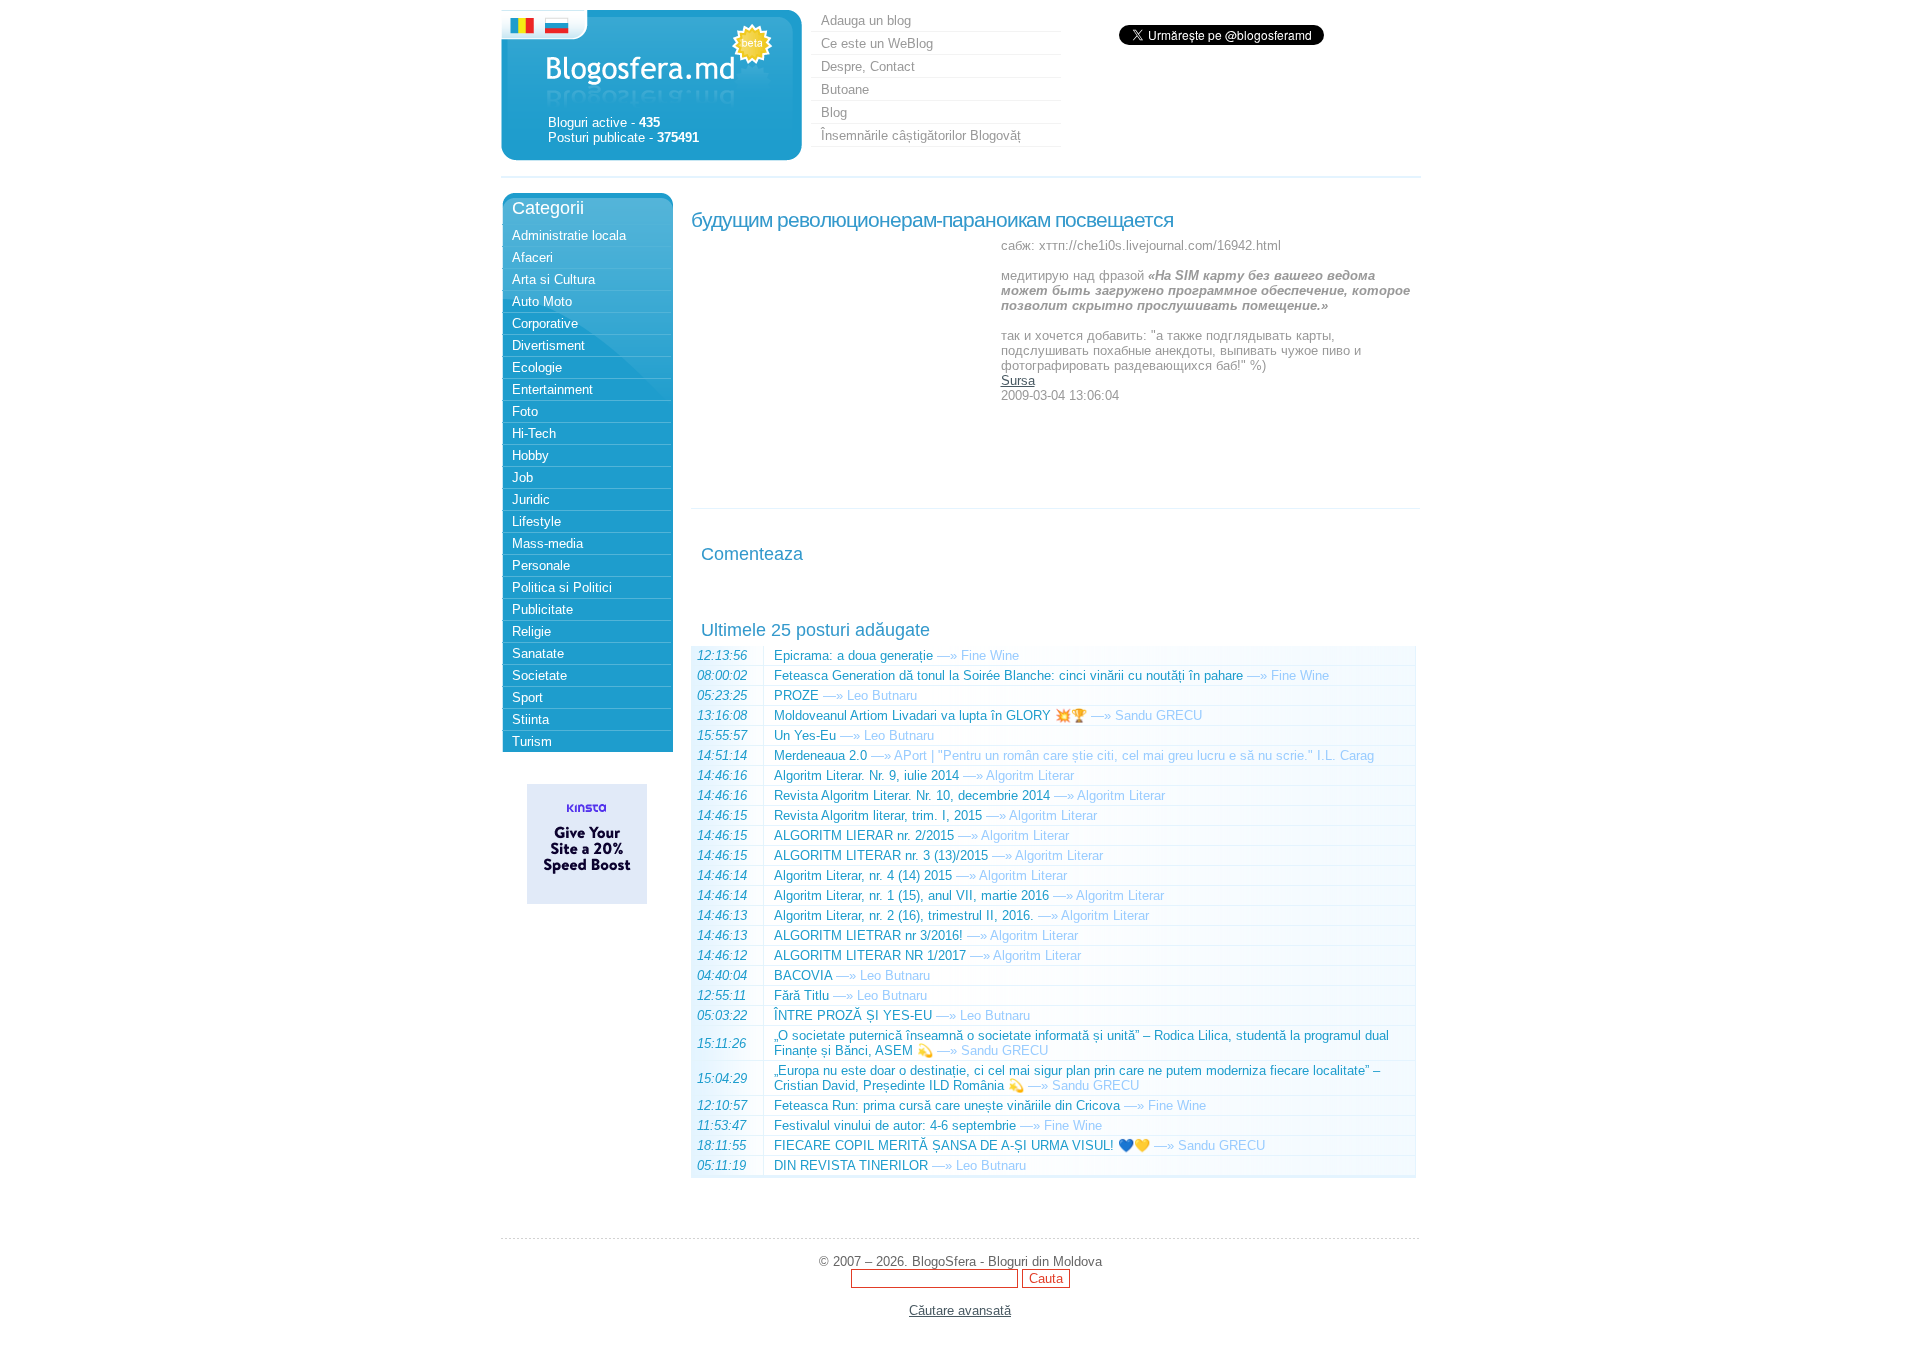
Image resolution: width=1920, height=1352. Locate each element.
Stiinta (530, 719)
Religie (531, 631)
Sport (527, 697)
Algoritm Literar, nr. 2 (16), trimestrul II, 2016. (904, 915)
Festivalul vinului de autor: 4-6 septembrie (895, 1125)
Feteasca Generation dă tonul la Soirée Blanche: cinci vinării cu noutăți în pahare (1008, 675)
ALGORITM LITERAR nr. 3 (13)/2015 (881, 855)
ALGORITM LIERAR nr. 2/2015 (864, 835)
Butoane (845, 89)
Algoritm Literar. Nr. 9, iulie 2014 (866, 775)
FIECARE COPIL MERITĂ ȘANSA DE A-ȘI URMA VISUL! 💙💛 (962, 1145)
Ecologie (537, 367)
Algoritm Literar (1030, 775)
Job (522, 477)
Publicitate (542, 609)
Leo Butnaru (882, 695)
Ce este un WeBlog (877, 43)
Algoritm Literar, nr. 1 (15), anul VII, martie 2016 (911, 895)
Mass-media (547, 543)
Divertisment (548, 345)
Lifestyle (536, 521)
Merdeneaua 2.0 (820, 755)
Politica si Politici (562, 587)
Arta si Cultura (553, 279)
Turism (532, 741)
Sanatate (538, 653)
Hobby (530, 455)
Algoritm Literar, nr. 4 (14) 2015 (863, 875)
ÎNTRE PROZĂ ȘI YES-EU (853, 1015)
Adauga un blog (866, 20)
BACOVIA (803, 975)
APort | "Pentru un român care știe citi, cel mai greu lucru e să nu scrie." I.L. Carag (1134, 755)
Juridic (531, 499)
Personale (541, 565)
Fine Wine (990, 655)
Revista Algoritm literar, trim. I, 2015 (878, 815)
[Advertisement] (841, 363)
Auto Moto (542, 301)
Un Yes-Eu (805, 735)
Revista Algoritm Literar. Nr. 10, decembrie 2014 (912, 795)
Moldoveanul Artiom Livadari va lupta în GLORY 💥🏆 (930, 715)
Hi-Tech (534, 433)
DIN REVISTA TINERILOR (851, 1165)
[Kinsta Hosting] (587, 899)
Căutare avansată (960, 1310)
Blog (834, 112)
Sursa (1018, 380)
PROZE (796, 695)
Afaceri (532, 257)
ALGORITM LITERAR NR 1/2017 (870, 955)
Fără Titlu (801, 995)
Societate (539, 675)
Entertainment (552, 389)
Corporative (545, 323)
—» (947, 655)
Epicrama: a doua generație (853, 655)
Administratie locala (569, 235)
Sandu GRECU (1158, 715)
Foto (525, 411)
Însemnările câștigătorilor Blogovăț (921, 135)
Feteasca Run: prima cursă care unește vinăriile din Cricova (947, 1105)
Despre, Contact (868, 66)
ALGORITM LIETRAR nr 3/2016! (868, 935)
